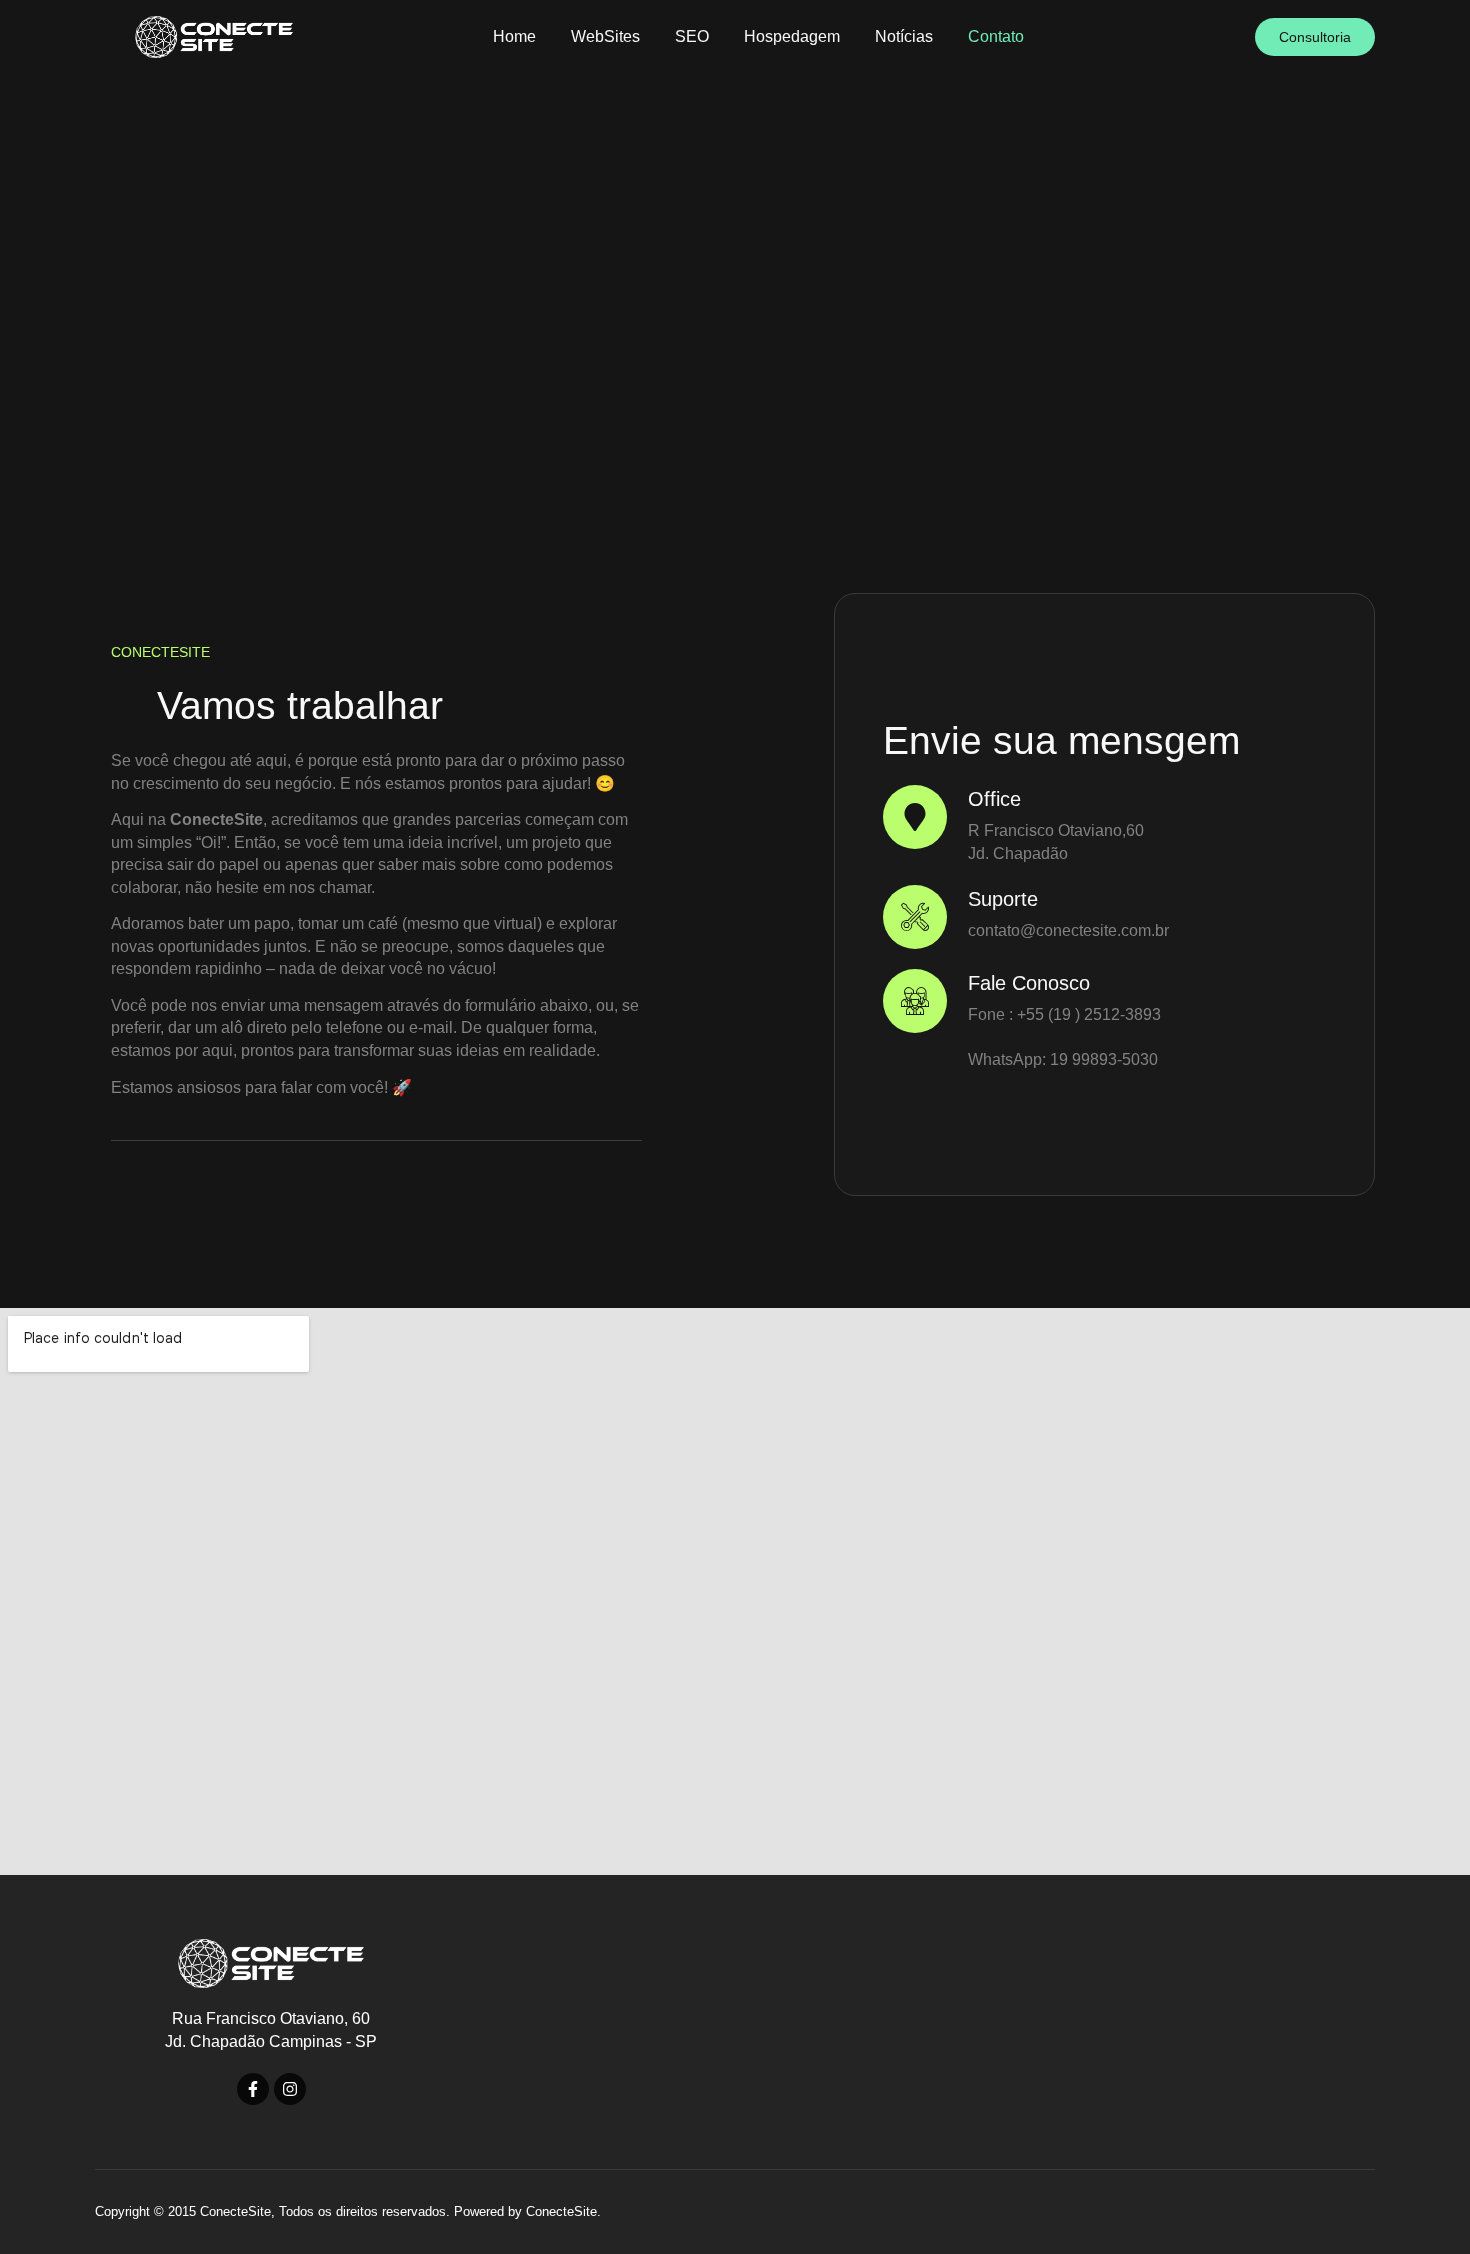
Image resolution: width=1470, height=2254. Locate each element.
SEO (692, 36)
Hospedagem (792, 36)
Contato (996, 36)
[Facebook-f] (253, 2089)
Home (514, 36)
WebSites (605, 36)
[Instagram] (290, 2089)
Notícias (904, 36)
